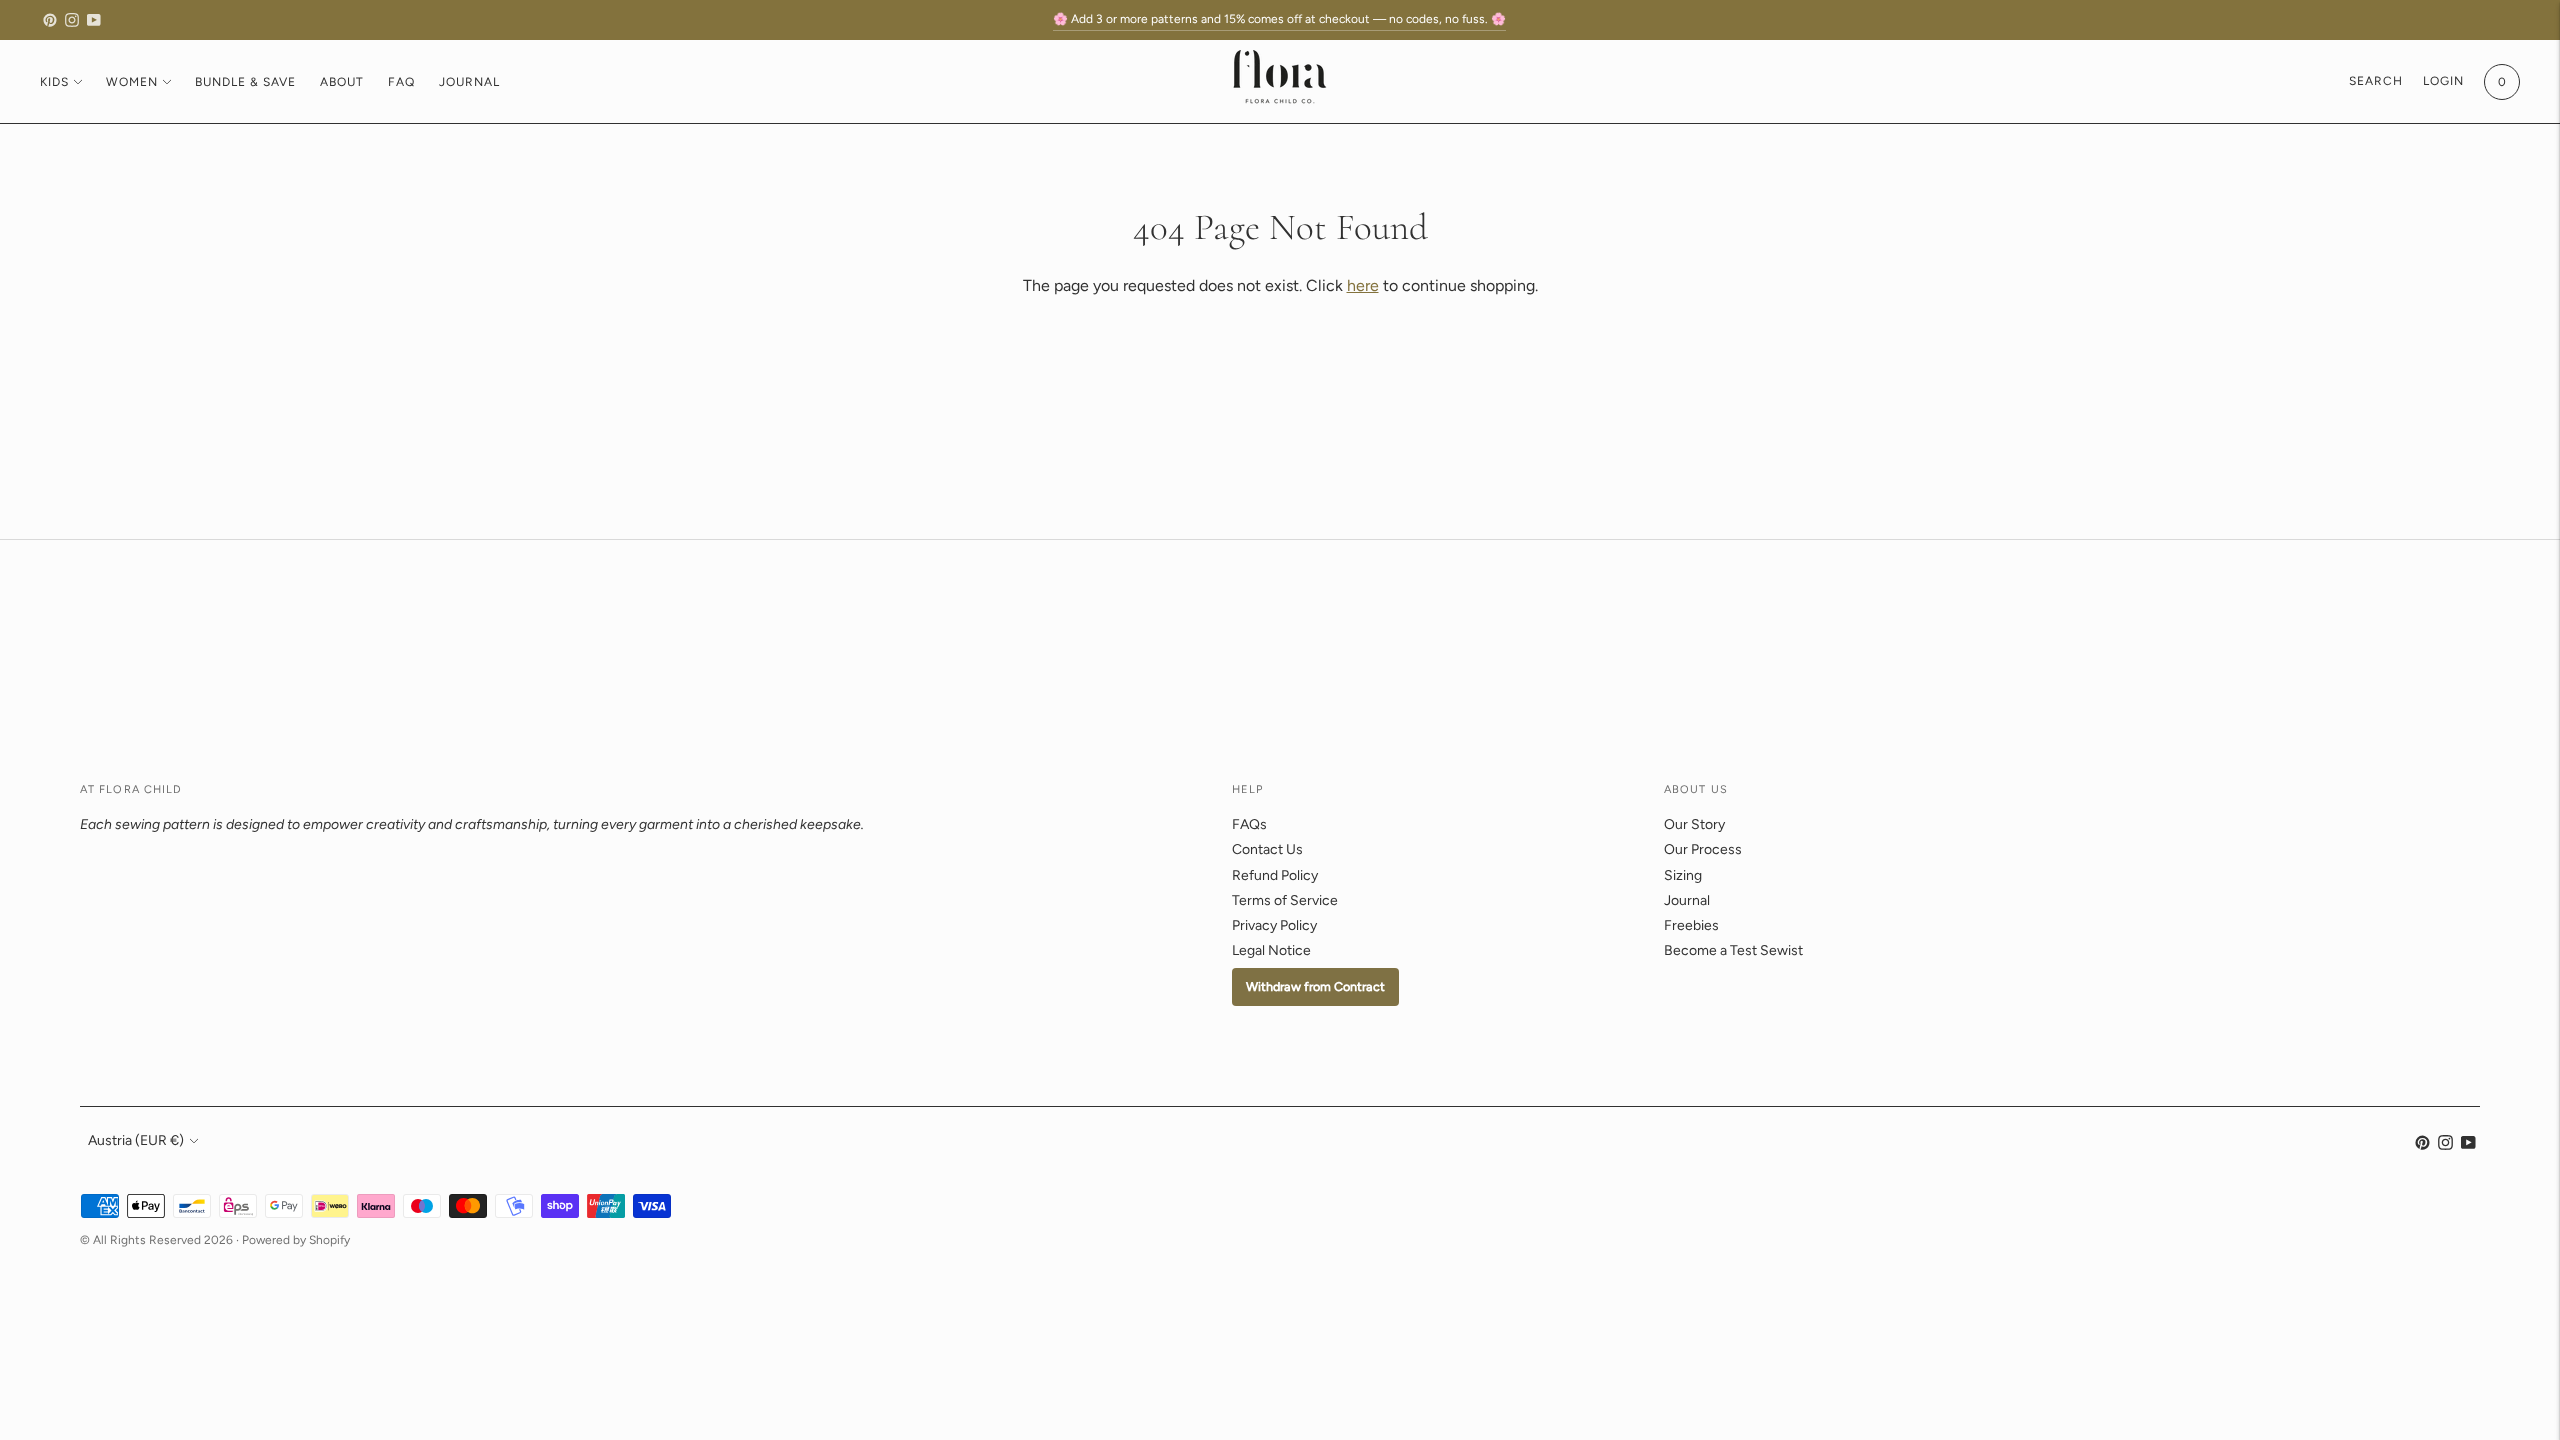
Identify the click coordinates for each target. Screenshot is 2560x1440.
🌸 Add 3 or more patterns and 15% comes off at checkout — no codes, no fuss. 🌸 (1279, 19)
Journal (469, 82)
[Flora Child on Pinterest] (50, 20)
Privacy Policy (1274, 925)
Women (132, 82)
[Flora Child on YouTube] (94, 20)
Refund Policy (1275, 875)
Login (2443, 81)
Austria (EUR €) (136, 1140)
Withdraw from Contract (1315, 986)
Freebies (1691, 925)
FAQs (1249, 824)
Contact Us (1267, 849)
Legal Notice (1271, 950)
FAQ (401, 82)
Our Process (1703, 849)
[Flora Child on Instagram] (72, 20)
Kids (54, 82)
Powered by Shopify (296, 1240)
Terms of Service (1285, 900)
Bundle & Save (245, 82)
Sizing (1683, 875)
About (342, 82)
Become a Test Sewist (1733, 950)
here (1363, 285)
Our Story (1694, 824)
